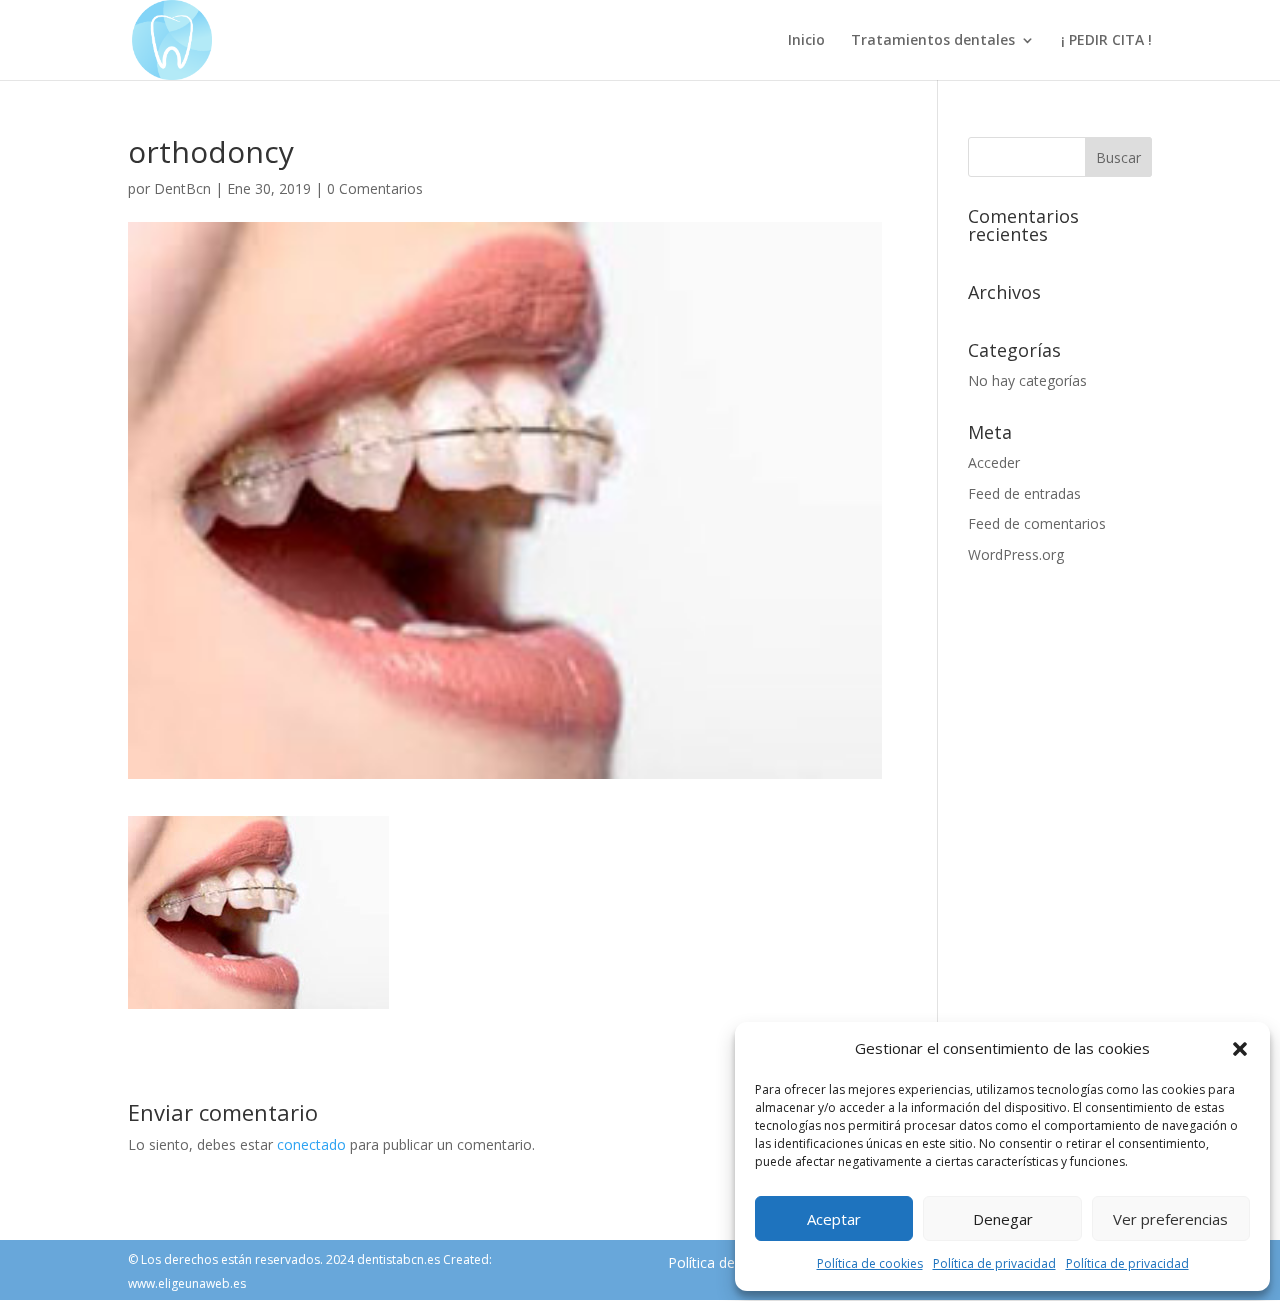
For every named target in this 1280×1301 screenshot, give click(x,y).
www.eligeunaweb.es (187, 1283)
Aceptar (834, 1219)
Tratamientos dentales (933, 41)
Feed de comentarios (1037, 523)
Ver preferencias (1170, 1219)
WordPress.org (1016, 554)
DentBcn (182, 188)
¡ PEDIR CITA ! (1106, 41)
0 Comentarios (375, 188)
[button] (1240, 1049)
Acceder (994, 462)
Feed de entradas (1024, 493)
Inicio (806, 41)
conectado (311, 1144)
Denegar (1003, 1219)
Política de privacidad (994, 1263)
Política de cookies (870, 1263)
